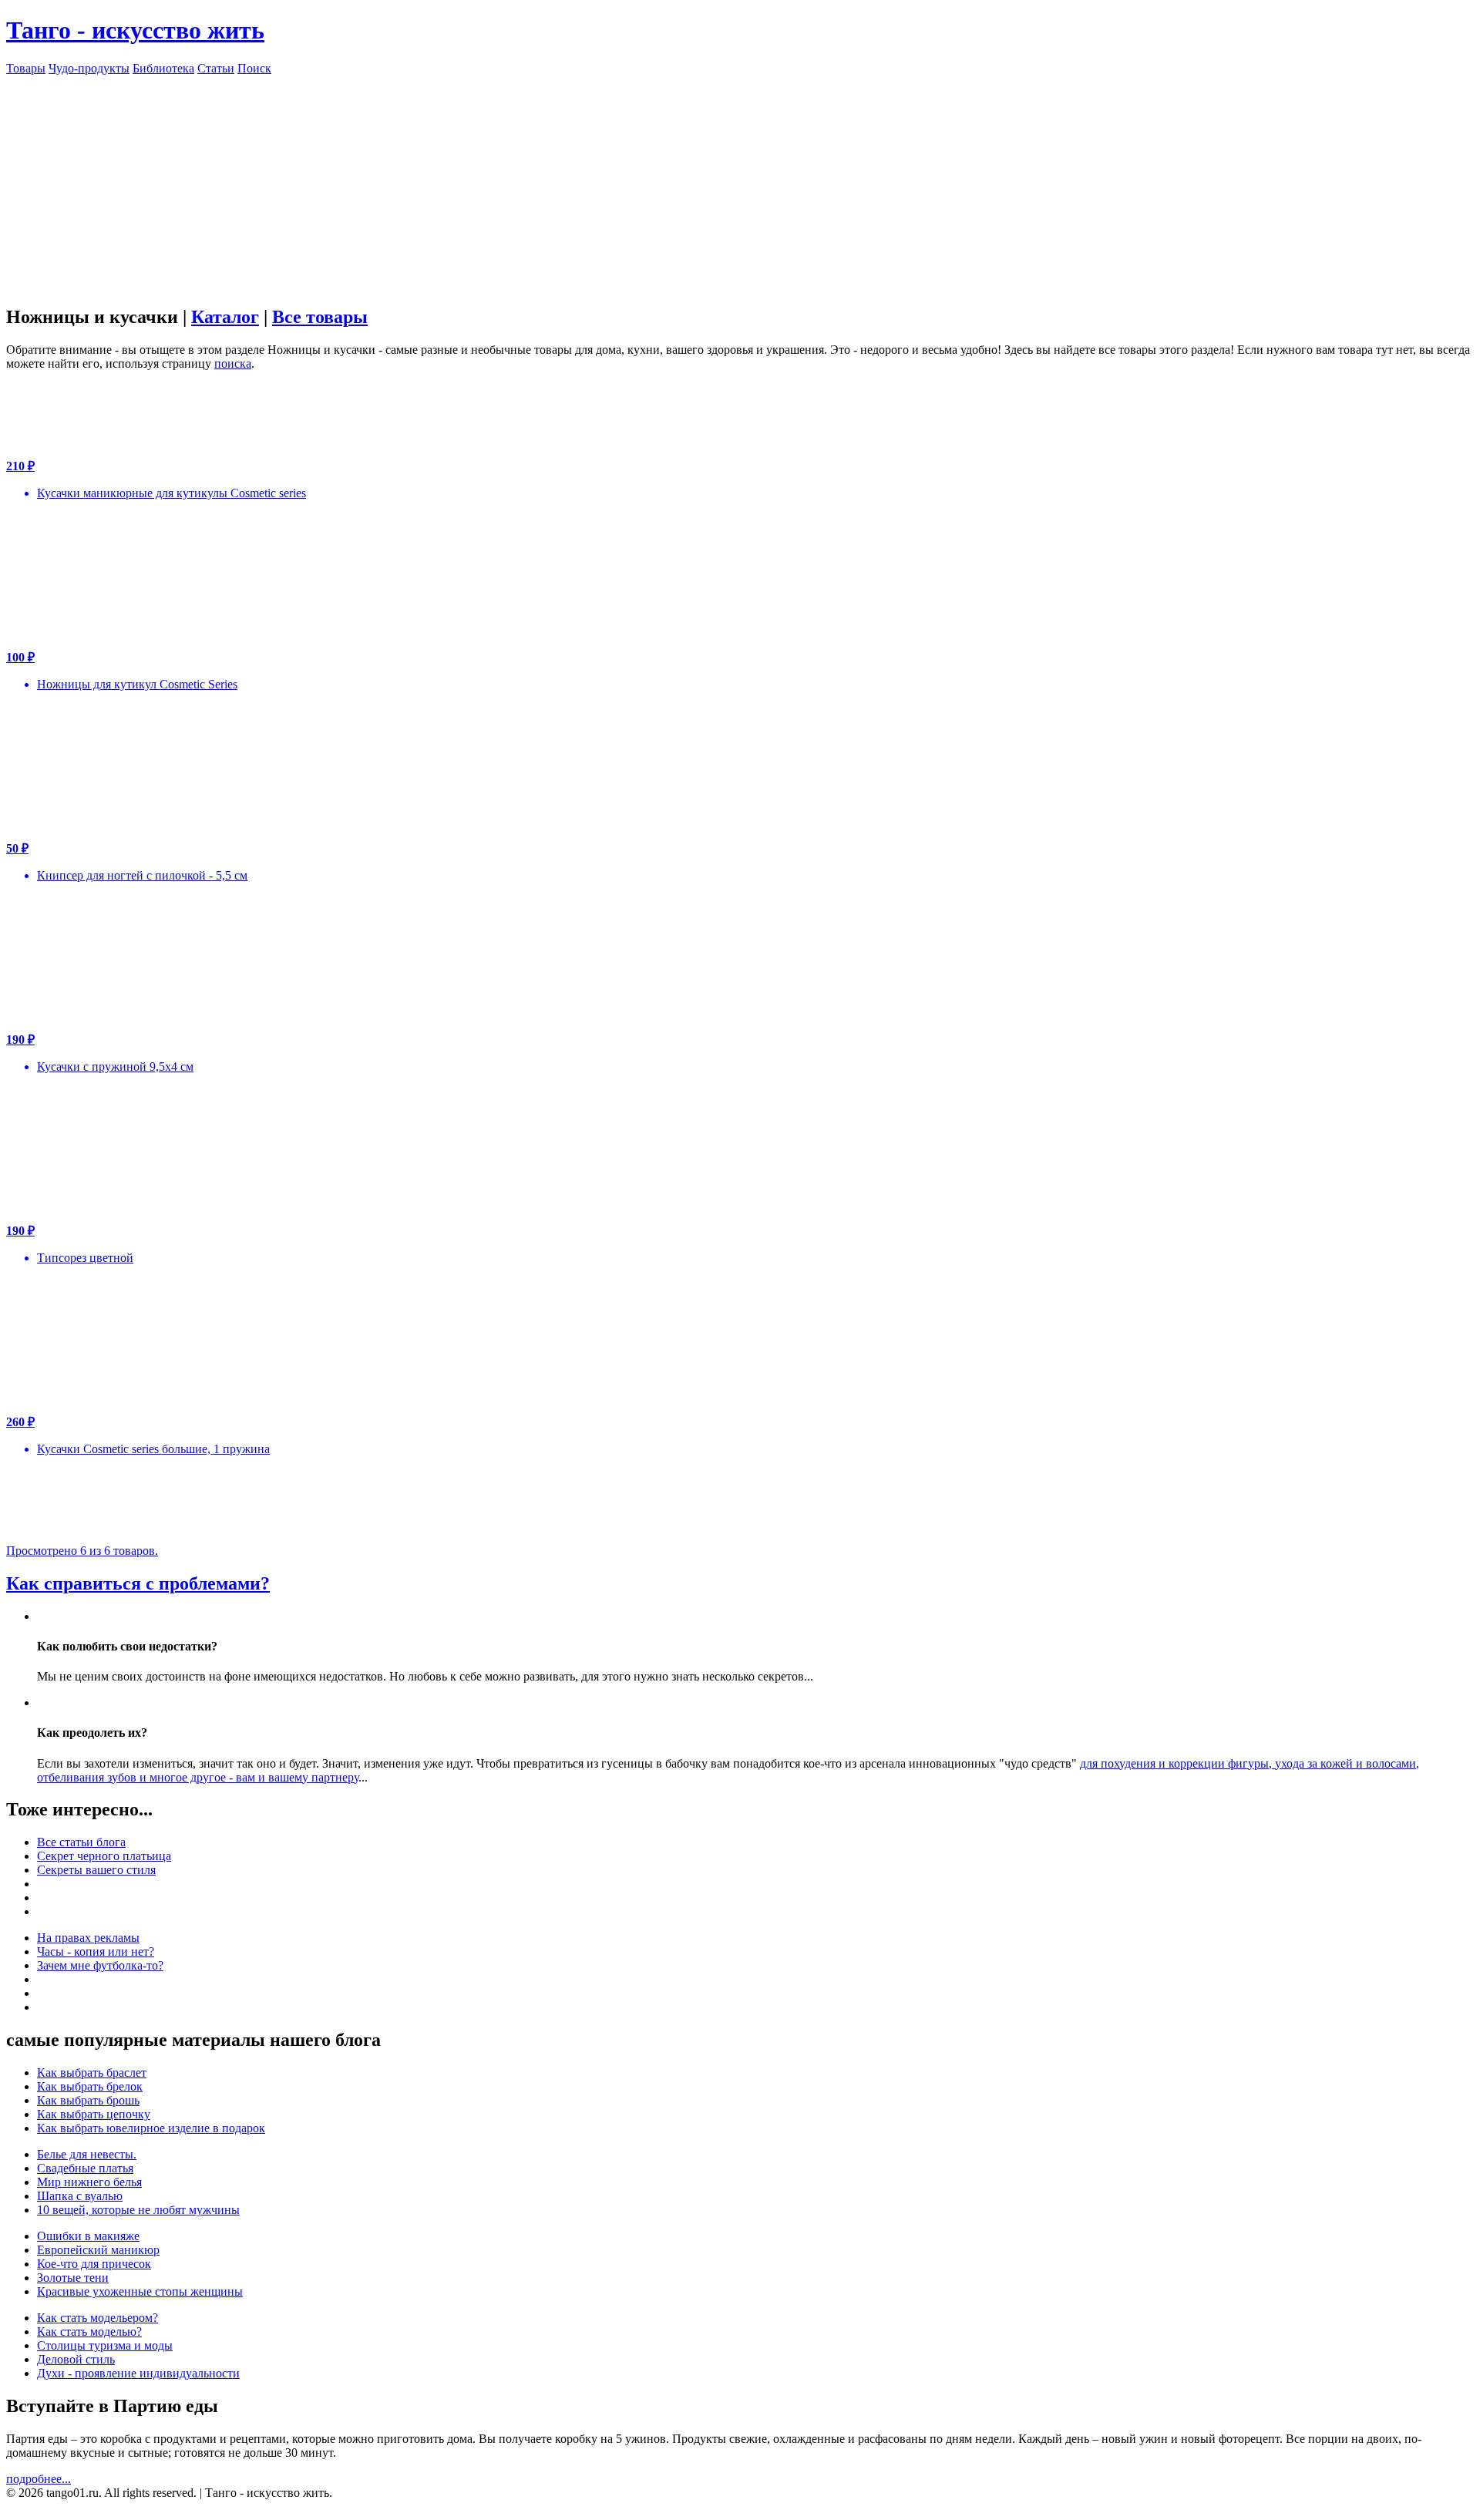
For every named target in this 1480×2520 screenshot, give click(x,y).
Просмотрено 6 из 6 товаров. (82, 1551)
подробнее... (39, 2479)
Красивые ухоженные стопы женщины (140, 2291)
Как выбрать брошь (88, 2100)
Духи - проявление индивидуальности (138, 2373)
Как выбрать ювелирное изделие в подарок (151, 2128)
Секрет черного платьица (104, 1856)
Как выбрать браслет (92, 2073)
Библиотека (163, 68)
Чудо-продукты (89, 68)
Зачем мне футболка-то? (100, 1965)
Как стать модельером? (98, 2318)
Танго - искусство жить (135, 30)
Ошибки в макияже (88, 2236)
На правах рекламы (88, 1938)
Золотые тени (73, 2278)
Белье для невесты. (87, 2154)
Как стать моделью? (89, 2332)
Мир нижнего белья (89, 2182)
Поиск (254, 68)
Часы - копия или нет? (96, 1951)
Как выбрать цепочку (94, 2114)
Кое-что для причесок (94, 2264)
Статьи (216, 68)
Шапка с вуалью (80, 2196)
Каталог (225, 317)
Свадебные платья (85, 2168)
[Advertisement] (740, 183)
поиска (233, 363)
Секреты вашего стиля (96, 1870)
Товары (26, 68)
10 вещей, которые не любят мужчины (138, 2210)
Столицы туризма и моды (105, 2345)
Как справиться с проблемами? (138, 1583)
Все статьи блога (81, 1842)
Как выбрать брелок (90, 2086)
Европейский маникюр (98, 2250)
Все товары (320, 317)
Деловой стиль (76, 2359)
